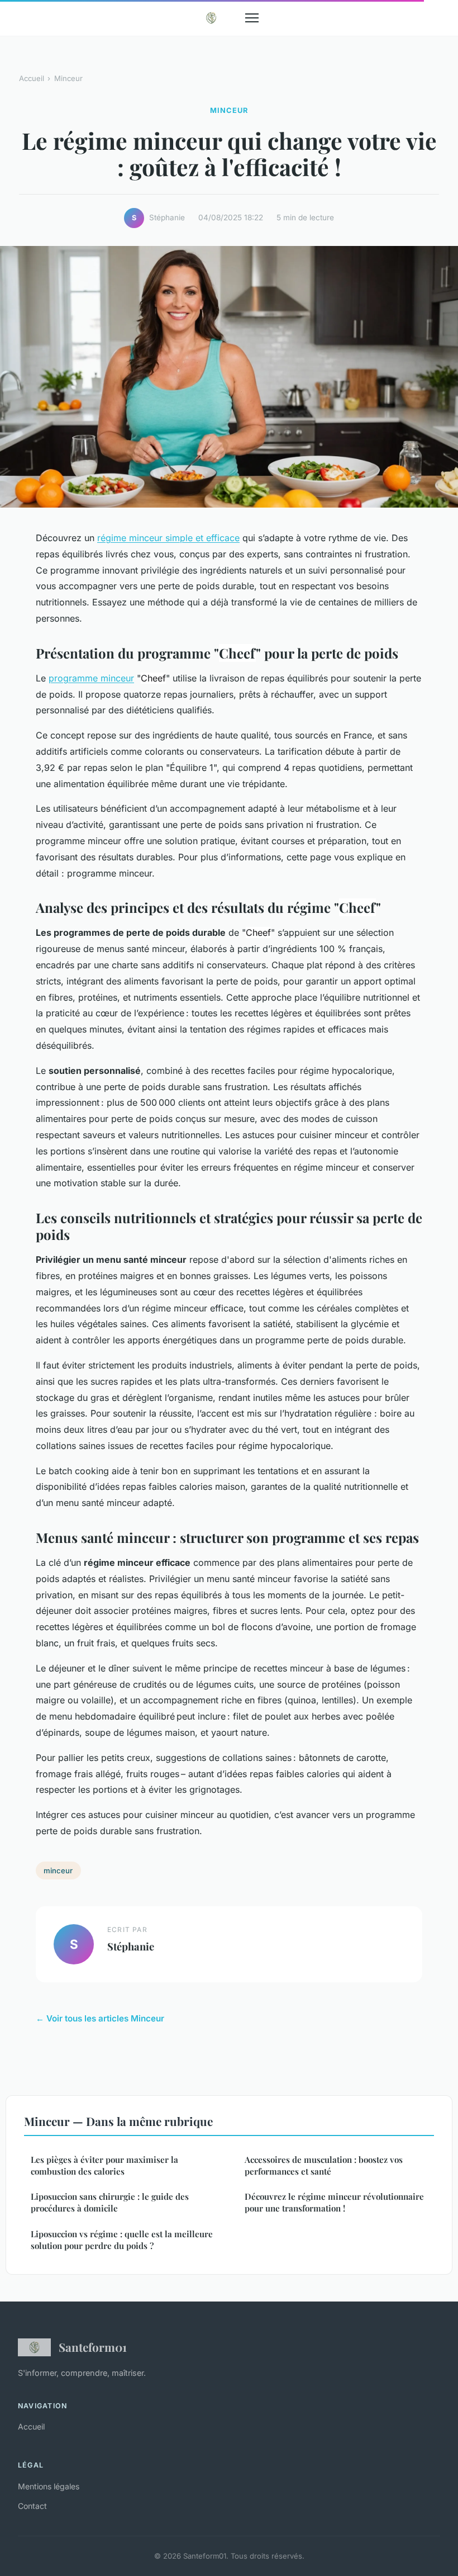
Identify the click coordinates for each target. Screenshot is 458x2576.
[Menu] (252, 18)
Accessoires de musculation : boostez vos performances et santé (324, 2165)
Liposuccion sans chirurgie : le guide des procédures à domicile (110, 2202)
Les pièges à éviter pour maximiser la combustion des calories (104, 2165)
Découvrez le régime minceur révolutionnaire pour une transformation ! (334, 2202)
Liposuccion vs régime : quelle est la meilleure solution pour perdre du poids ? (122, 2240)
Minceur (68, 78)
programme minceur (91, 678)
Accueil (32, 78)
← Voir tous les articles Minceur (100, 2018)
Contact (32, 2506)
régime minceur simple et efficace (168, 538)
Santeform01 (93, 2347)
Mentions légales (49, 2486)
